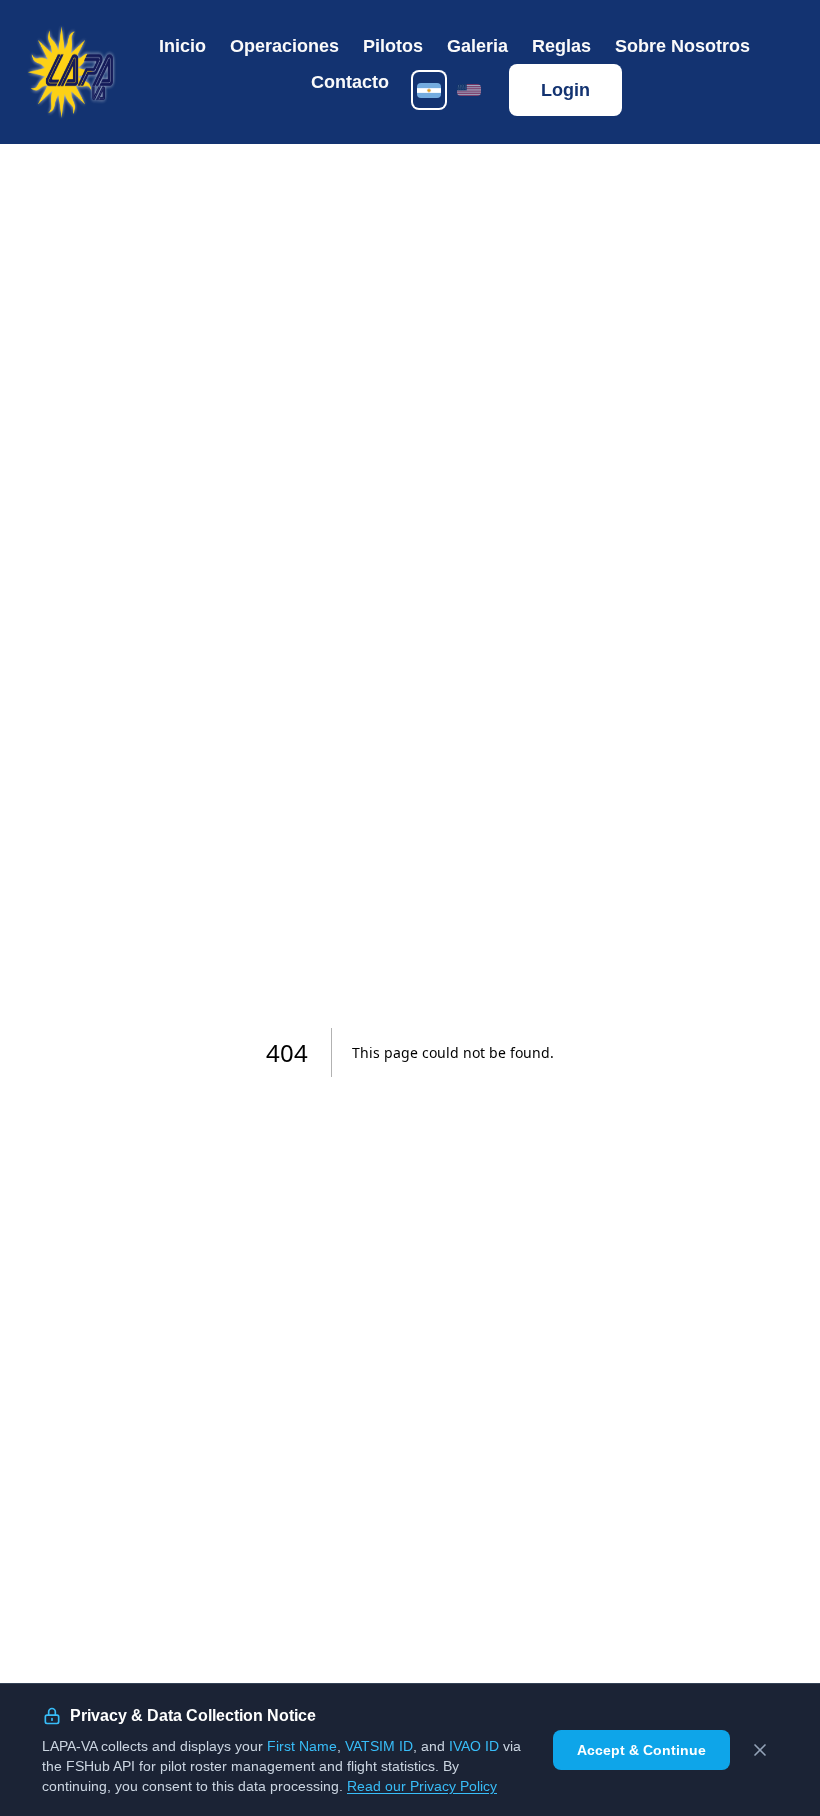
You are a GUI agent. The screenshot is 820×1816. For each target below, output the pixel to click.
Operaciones (284, 46)
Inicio (182, 46)
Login (565, 90)
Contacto (350, 82)
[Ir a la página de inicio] (71, 72)
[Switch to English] (469, 90)
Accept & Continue (641, 1750)
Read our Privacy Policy (422, 1786)
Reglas (561, 46)
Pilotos (393, 46)
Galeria (477, 46)
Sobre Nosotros (682, 46)
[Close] (760, 1750)
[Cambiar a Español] (429, 90)
